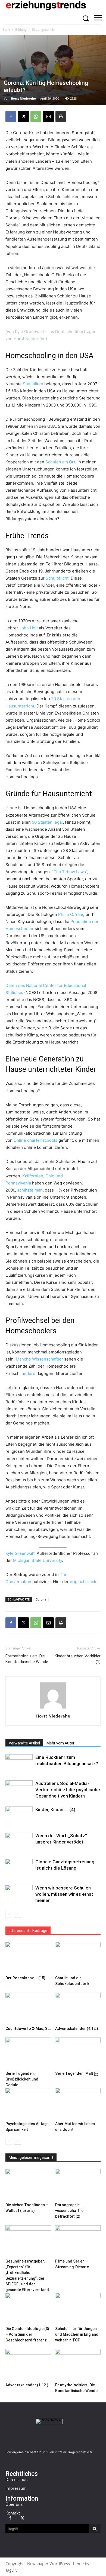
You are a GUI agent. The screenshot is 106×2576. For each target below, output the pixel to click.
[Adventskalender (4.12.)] (78, 2008)
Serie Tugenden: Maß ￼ (77, 2073)
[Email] (48, 116)
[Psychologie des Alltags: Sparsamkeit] (28, 2103)
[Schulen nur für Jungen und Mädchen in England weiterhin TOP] (78, 2308)
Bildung (21, 30)
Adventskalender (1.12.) (27, 2385)
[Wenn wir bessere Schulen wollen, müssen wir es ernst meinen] (19, 1894)
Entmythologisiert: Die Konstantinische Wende (27, 1659)
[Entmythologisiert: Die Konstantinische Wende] (78, 2365)
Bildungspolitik (43, 30)
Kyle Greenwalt (20, 1553)
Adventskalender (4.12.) (77, 2029)
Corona (41, 1599)
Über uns (14, 2504)
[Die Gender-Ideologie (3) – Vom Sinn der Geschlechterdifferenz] (28, 2308)
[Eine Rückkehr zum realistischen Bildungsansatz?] (19, 1764)
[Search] (95, 2529)
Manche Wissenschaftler (39, 1359)
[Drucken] (61, 116)
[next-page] (18, 1914)
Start (6, 30)
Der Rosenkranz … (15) (25, 1978)
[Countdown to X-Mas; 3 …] (28, 2008)
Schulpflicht (57, 578)
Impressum (16, 2488)
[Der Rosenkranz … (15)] (28, 1957)
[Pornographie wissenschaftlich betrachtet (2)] (78, 2184)
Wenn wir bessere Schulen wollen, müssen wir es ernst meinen (64, 1894)
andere (29, 1373)
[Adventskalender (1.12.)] (28, 2365)
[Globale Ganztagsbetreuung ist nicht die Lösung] (19, 1868)
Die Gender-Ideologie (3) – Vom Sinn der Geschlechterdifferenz (27, 2334)
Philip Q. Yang (71, 914)
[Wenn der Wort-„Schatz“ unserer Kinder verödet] (19, 1842)
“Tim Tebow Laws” (70, 872)
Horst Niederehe (23, 98)
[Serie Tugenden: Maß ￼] (78, 2053)
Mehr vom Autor (60, 1743)
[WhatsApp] (36, 116)
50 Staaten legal (47, 822)
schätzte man (30, 1190)
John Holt (29, 628)
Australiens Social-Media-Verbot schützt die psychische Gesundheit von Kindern (68, 1790)
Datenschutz (17, 2479)
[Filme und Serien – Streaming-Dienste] (78, 2241)
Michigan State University (38, 1560)
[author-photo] (53, 1708)
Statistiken (33, 384)
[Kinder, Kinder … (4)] (19, 1816)
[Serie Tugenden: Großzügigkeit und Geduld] (28, 2053)
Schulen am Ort (60, 462)
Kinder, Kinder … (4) (55, 1809)
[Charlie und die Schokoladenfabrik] (78, 1957)
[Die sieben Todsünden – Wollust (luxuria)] (28, 2184)
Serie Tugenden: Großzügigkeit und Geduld (22, 2079)
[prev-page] (9, 1914)
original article (84, 1582)
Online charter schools (35, 1140)
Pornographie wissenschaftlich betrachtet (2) (70, 2211)
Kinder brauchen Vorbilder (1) (78, 1659)
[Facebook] (11, 116)
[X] (23, 116)
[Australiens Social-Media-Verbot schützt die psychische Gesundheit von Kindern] (19, 1790)
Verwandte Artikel (24, 1743)
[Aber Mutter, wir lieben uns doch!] (78, 2103)
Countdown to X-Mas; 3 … (28, 2029)
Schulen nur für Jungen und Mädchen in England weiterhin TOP (77, 2334)
